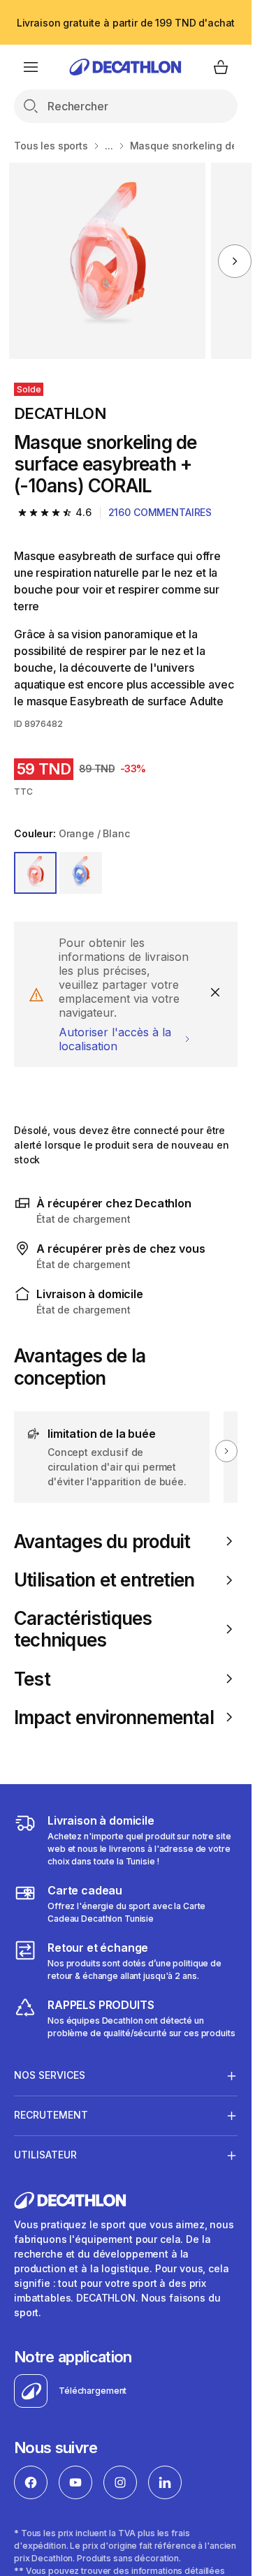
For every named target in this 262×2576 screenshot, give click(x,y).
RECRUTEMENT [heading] (51, 2115)
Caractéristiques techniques (83, 1629)
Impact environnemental (114, 1717)
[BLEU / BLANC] (81, 873)
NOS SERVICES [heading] (50, 2075)
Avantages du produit (102, 1541)
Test (32, 1679)
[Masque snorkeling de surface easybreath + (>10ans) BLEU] (107, 261)
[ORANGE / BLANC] (35, 873)
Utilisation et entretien (104, 1580)
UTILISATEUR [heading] (45, 2155)
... (109, 146)
